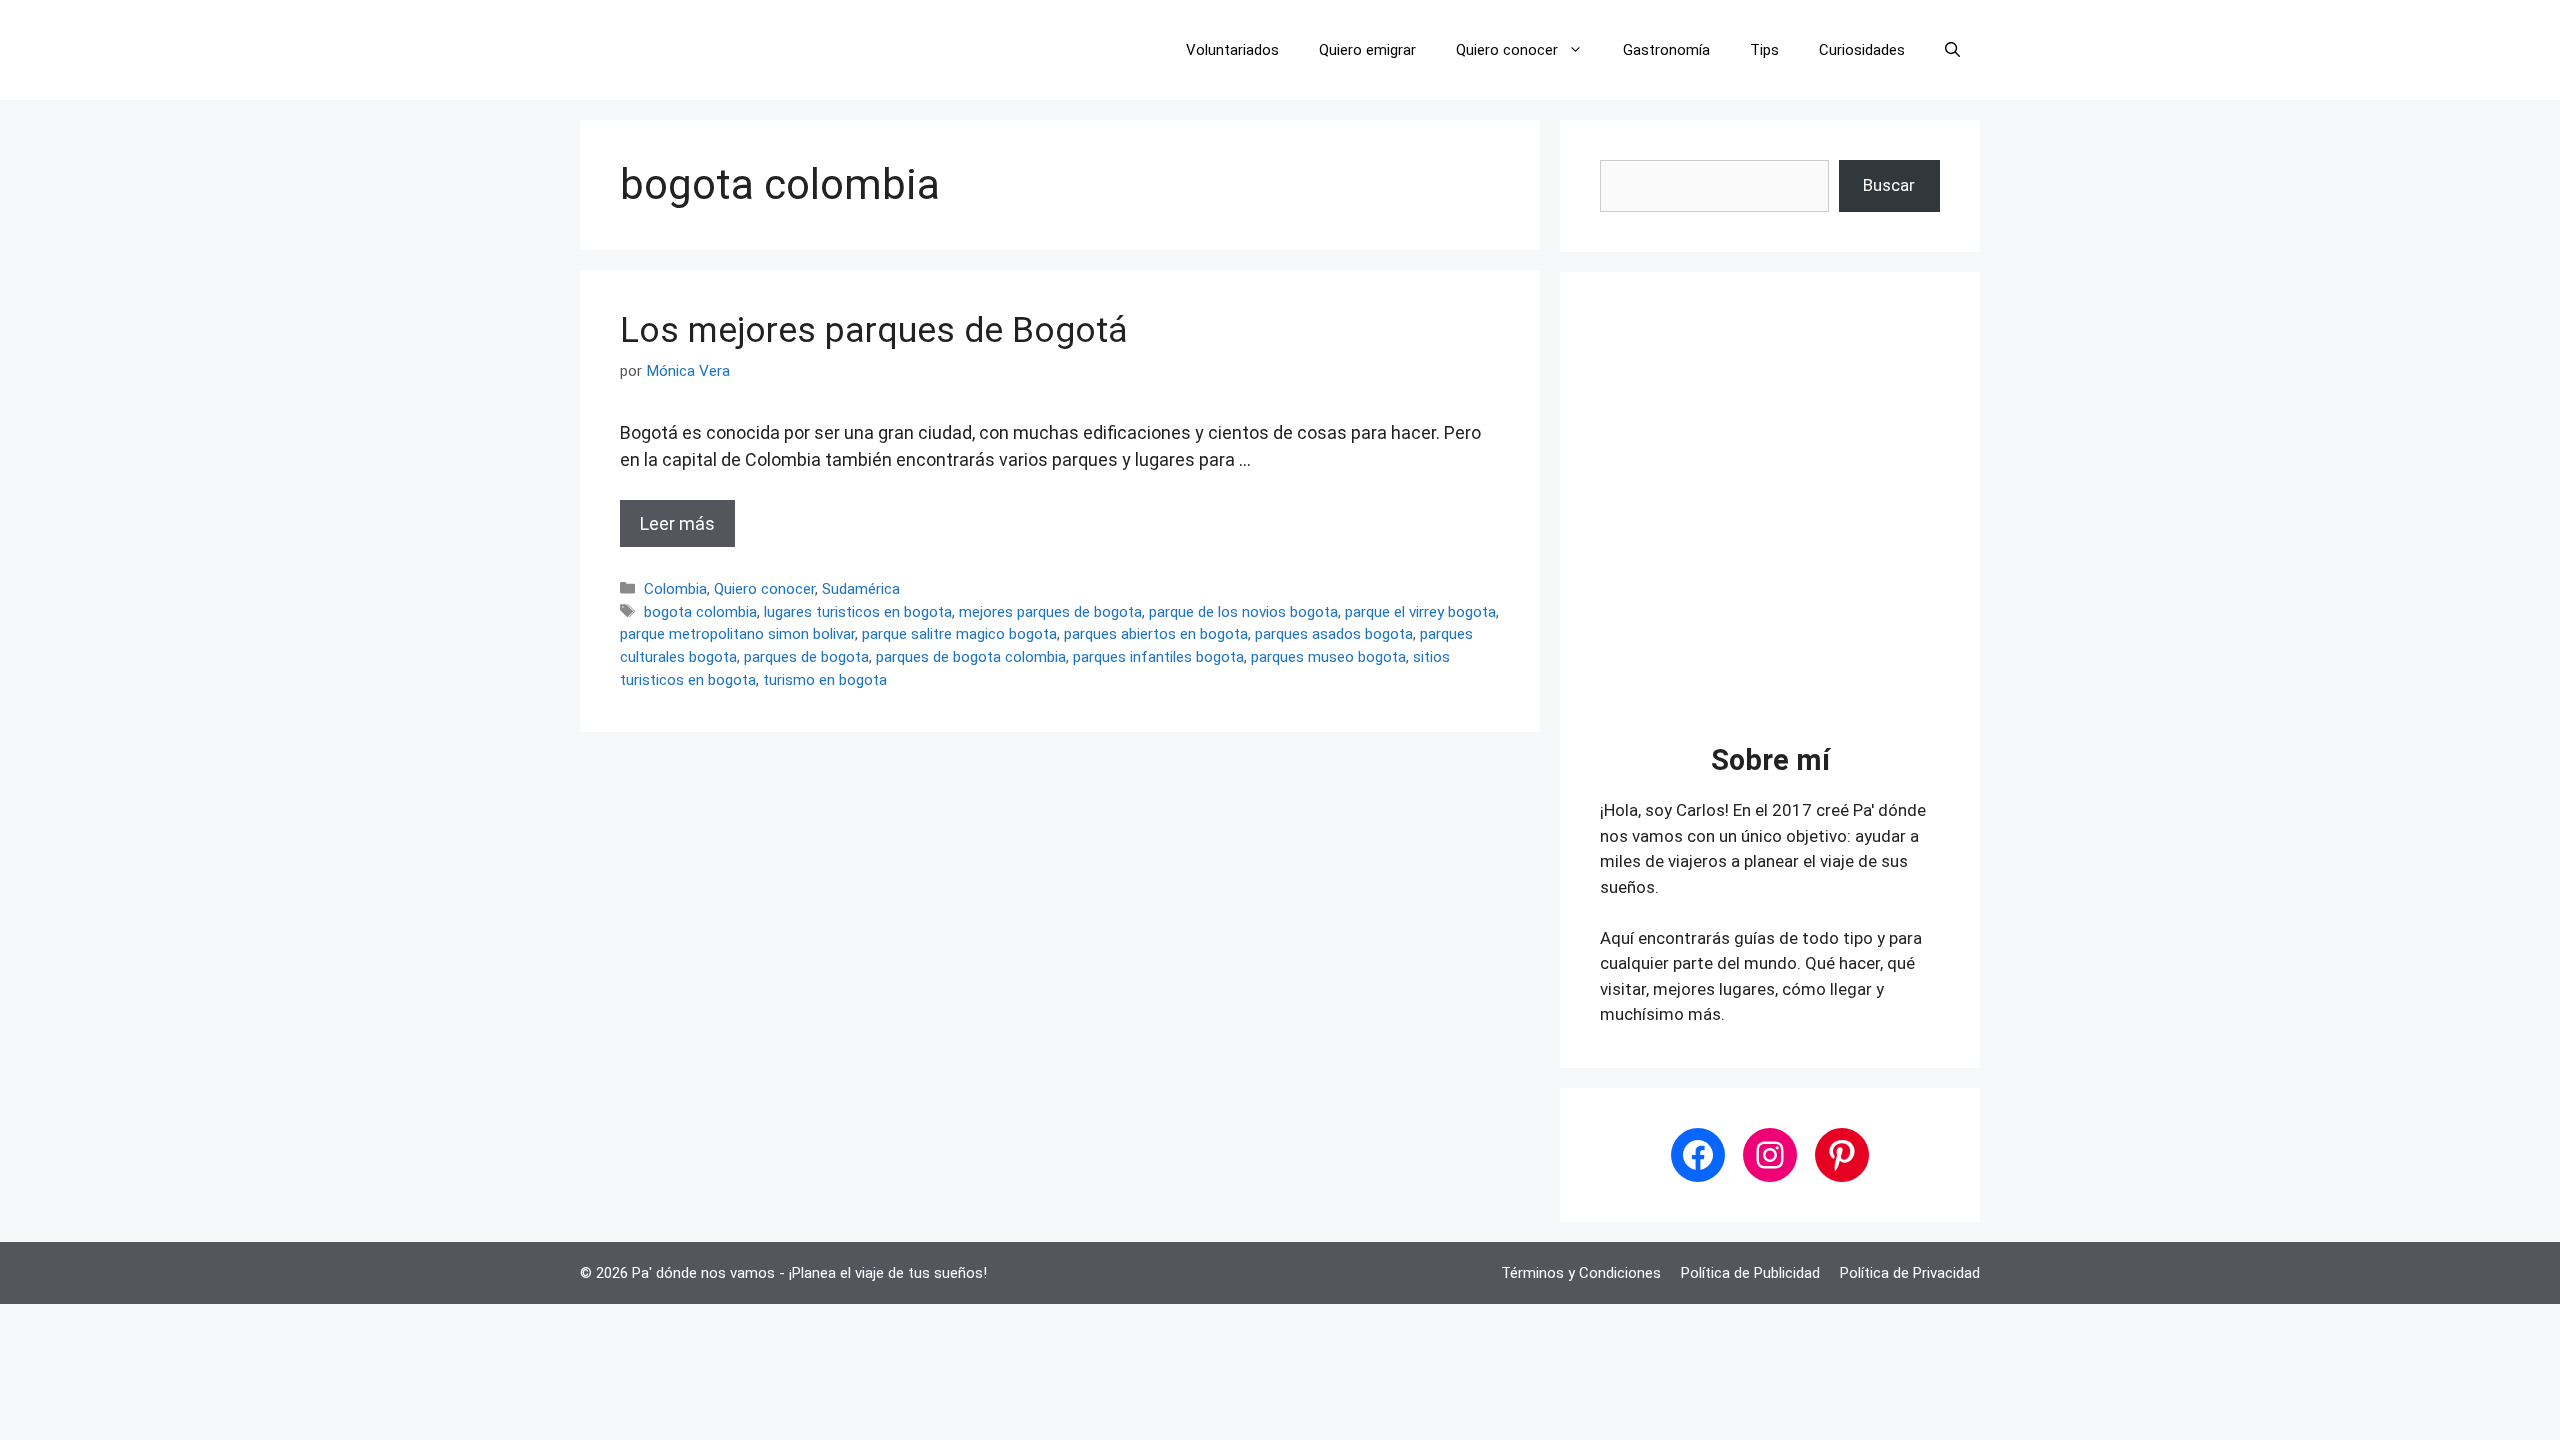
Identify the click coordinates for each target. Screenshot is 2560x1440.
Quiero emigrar (1367, 50)
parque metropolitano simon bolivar (737, 634)
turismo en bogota (825, 680)
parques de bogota (806, 657)
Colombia (675, 589)
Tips (1764, 50)
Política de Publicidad (1750, 1273)
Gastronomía (1666, 50)
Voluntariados (1232, 50)
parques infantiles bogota (1158, 657)
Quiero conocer (1507, 50)
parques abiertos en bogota (1156, 634)
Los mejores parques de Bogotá (874, 330)
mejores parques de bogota (1050, 612)
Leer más (677, 523)
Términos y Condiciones (1581, 1273)
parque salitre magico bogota (959, 634)
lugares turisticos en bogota (858, 612)
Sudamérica (861, 589)
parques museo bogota (1328, 657)
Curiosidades (1862, 50)
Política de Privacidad (1910, 1273)
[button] (1952, 50)
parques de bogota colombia (971, 657)
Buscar (1889, 185)
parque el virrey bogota (1420, 612)
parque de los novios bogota (1243, 612)
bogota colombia (700, 612)
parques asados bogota (1334, 634)
